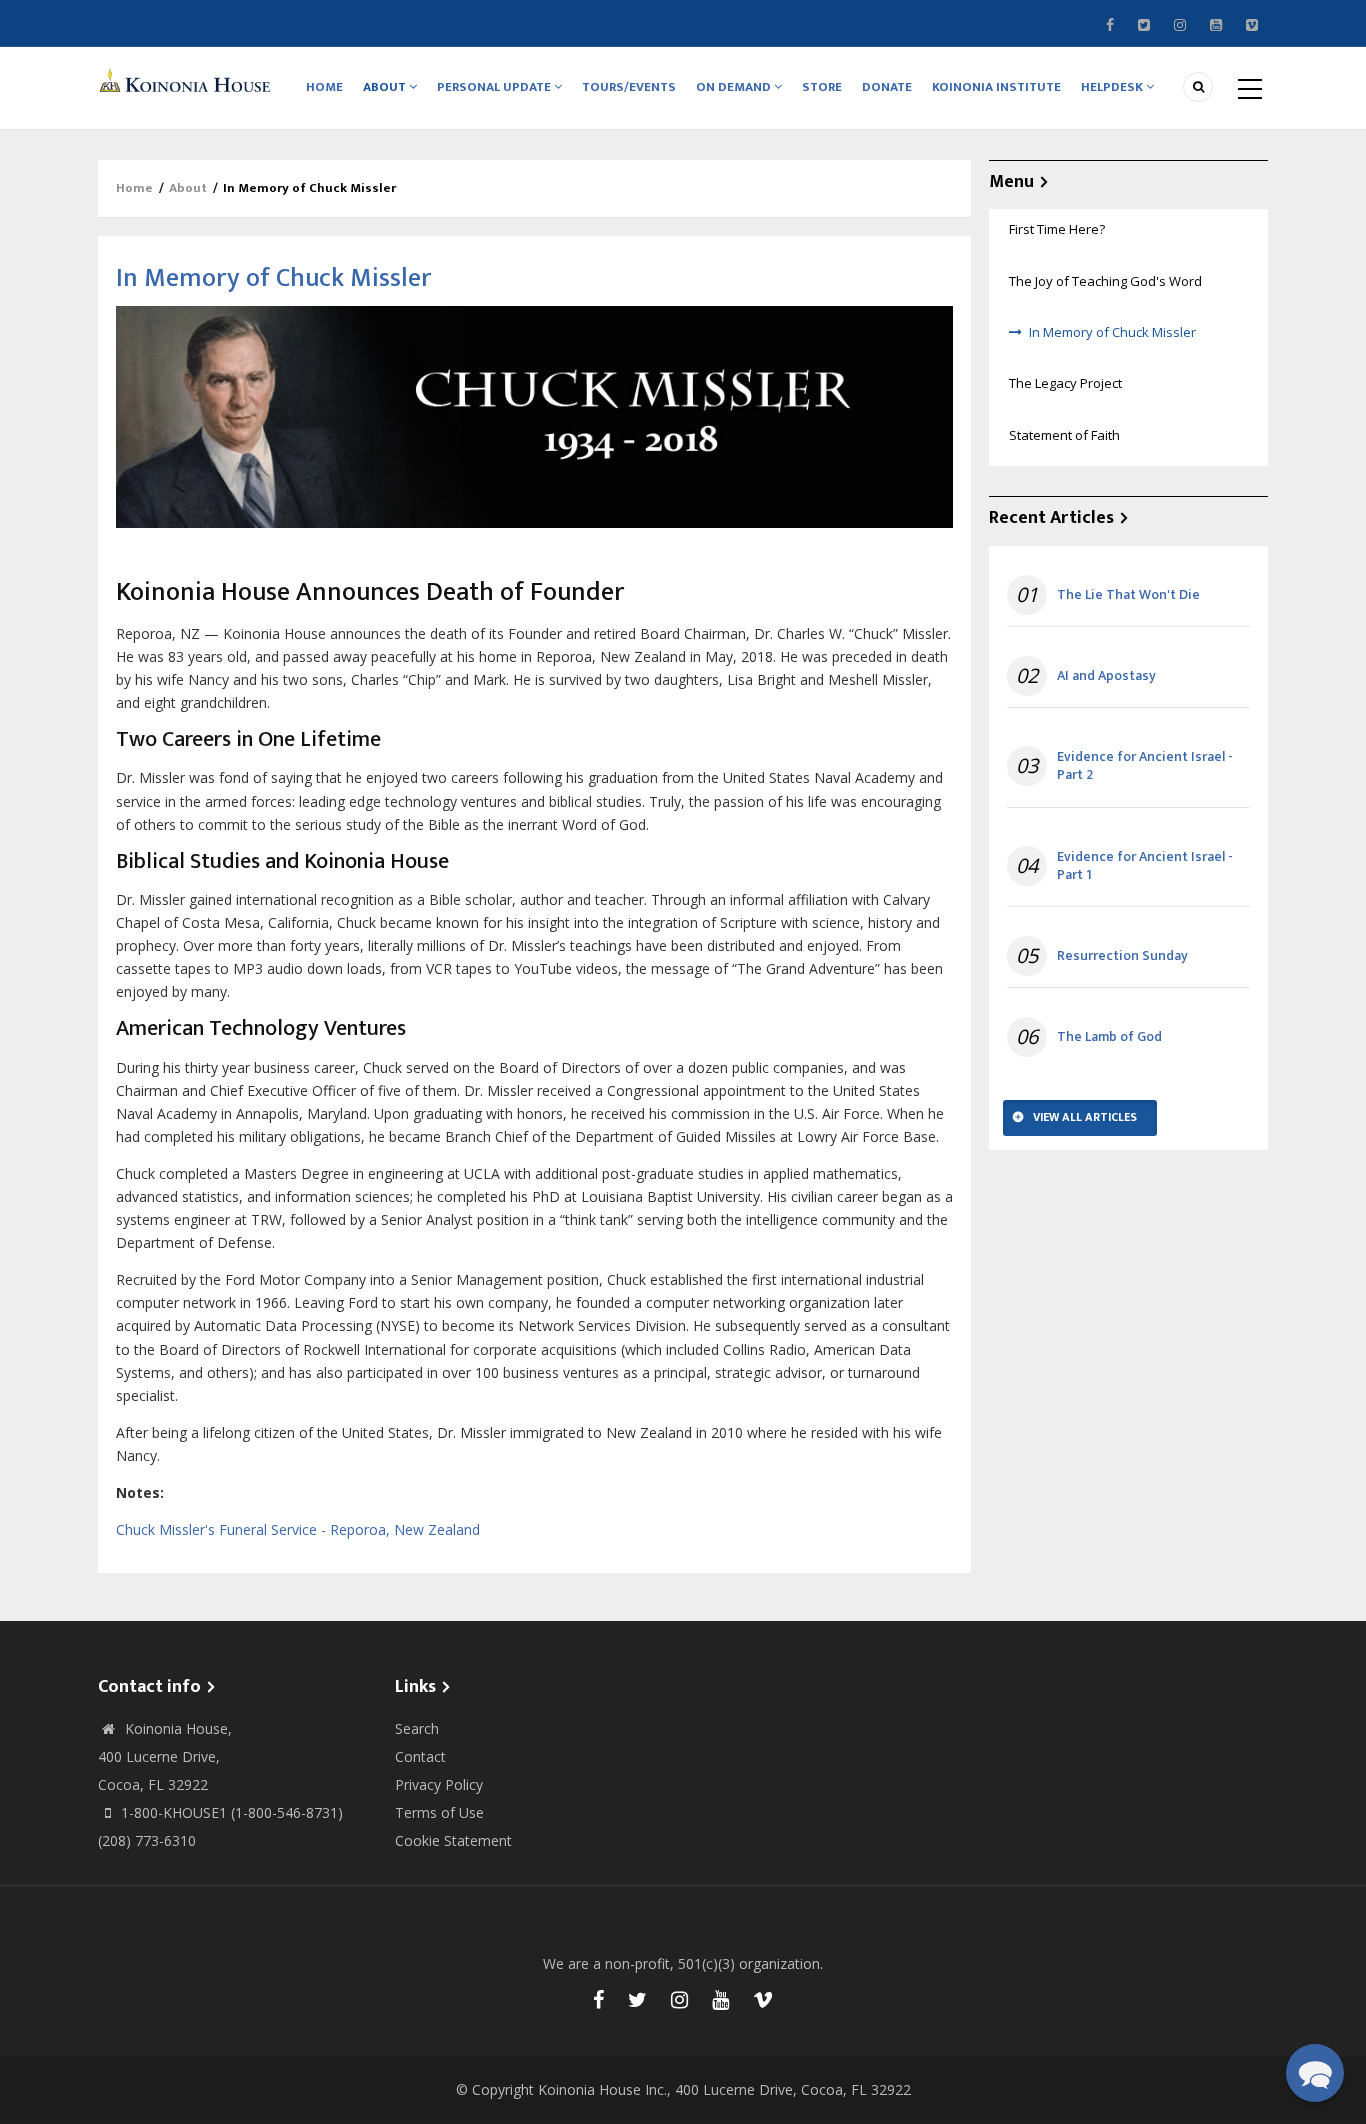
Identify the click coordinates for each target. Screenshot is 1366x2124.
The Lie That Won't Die (1128, 595)
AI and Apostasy (1106, 676)
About (386, 87)
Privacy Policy (439, 1784)
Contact (420, 1756)
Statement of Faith (1064, 435)
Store (822, 87)
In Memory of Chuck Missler (1112, 332)
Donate (887, 87)
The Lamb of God (1109, 1037)
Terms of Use (439, 1812)
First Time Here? (1057, 229)
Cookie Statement (453, 1840)
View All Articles (1085, 1117)
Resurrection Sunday (1122, 956)
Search (417, 1728)
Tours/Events (629, 87)
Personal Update (495, 87)
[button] (1315, 2073)
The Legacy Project (1065, 383)
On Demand (735, 87)
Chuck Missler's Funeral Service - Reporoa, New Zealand (298, 1529)
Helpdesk (1113, 87)
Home (324, 87)
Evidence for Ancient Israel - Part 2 (1145, 766)
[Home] (188, 79)
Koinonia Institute (996, 87)
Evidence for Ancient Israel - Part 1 (1145, 866)
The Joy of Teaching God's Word (1105, 281)
